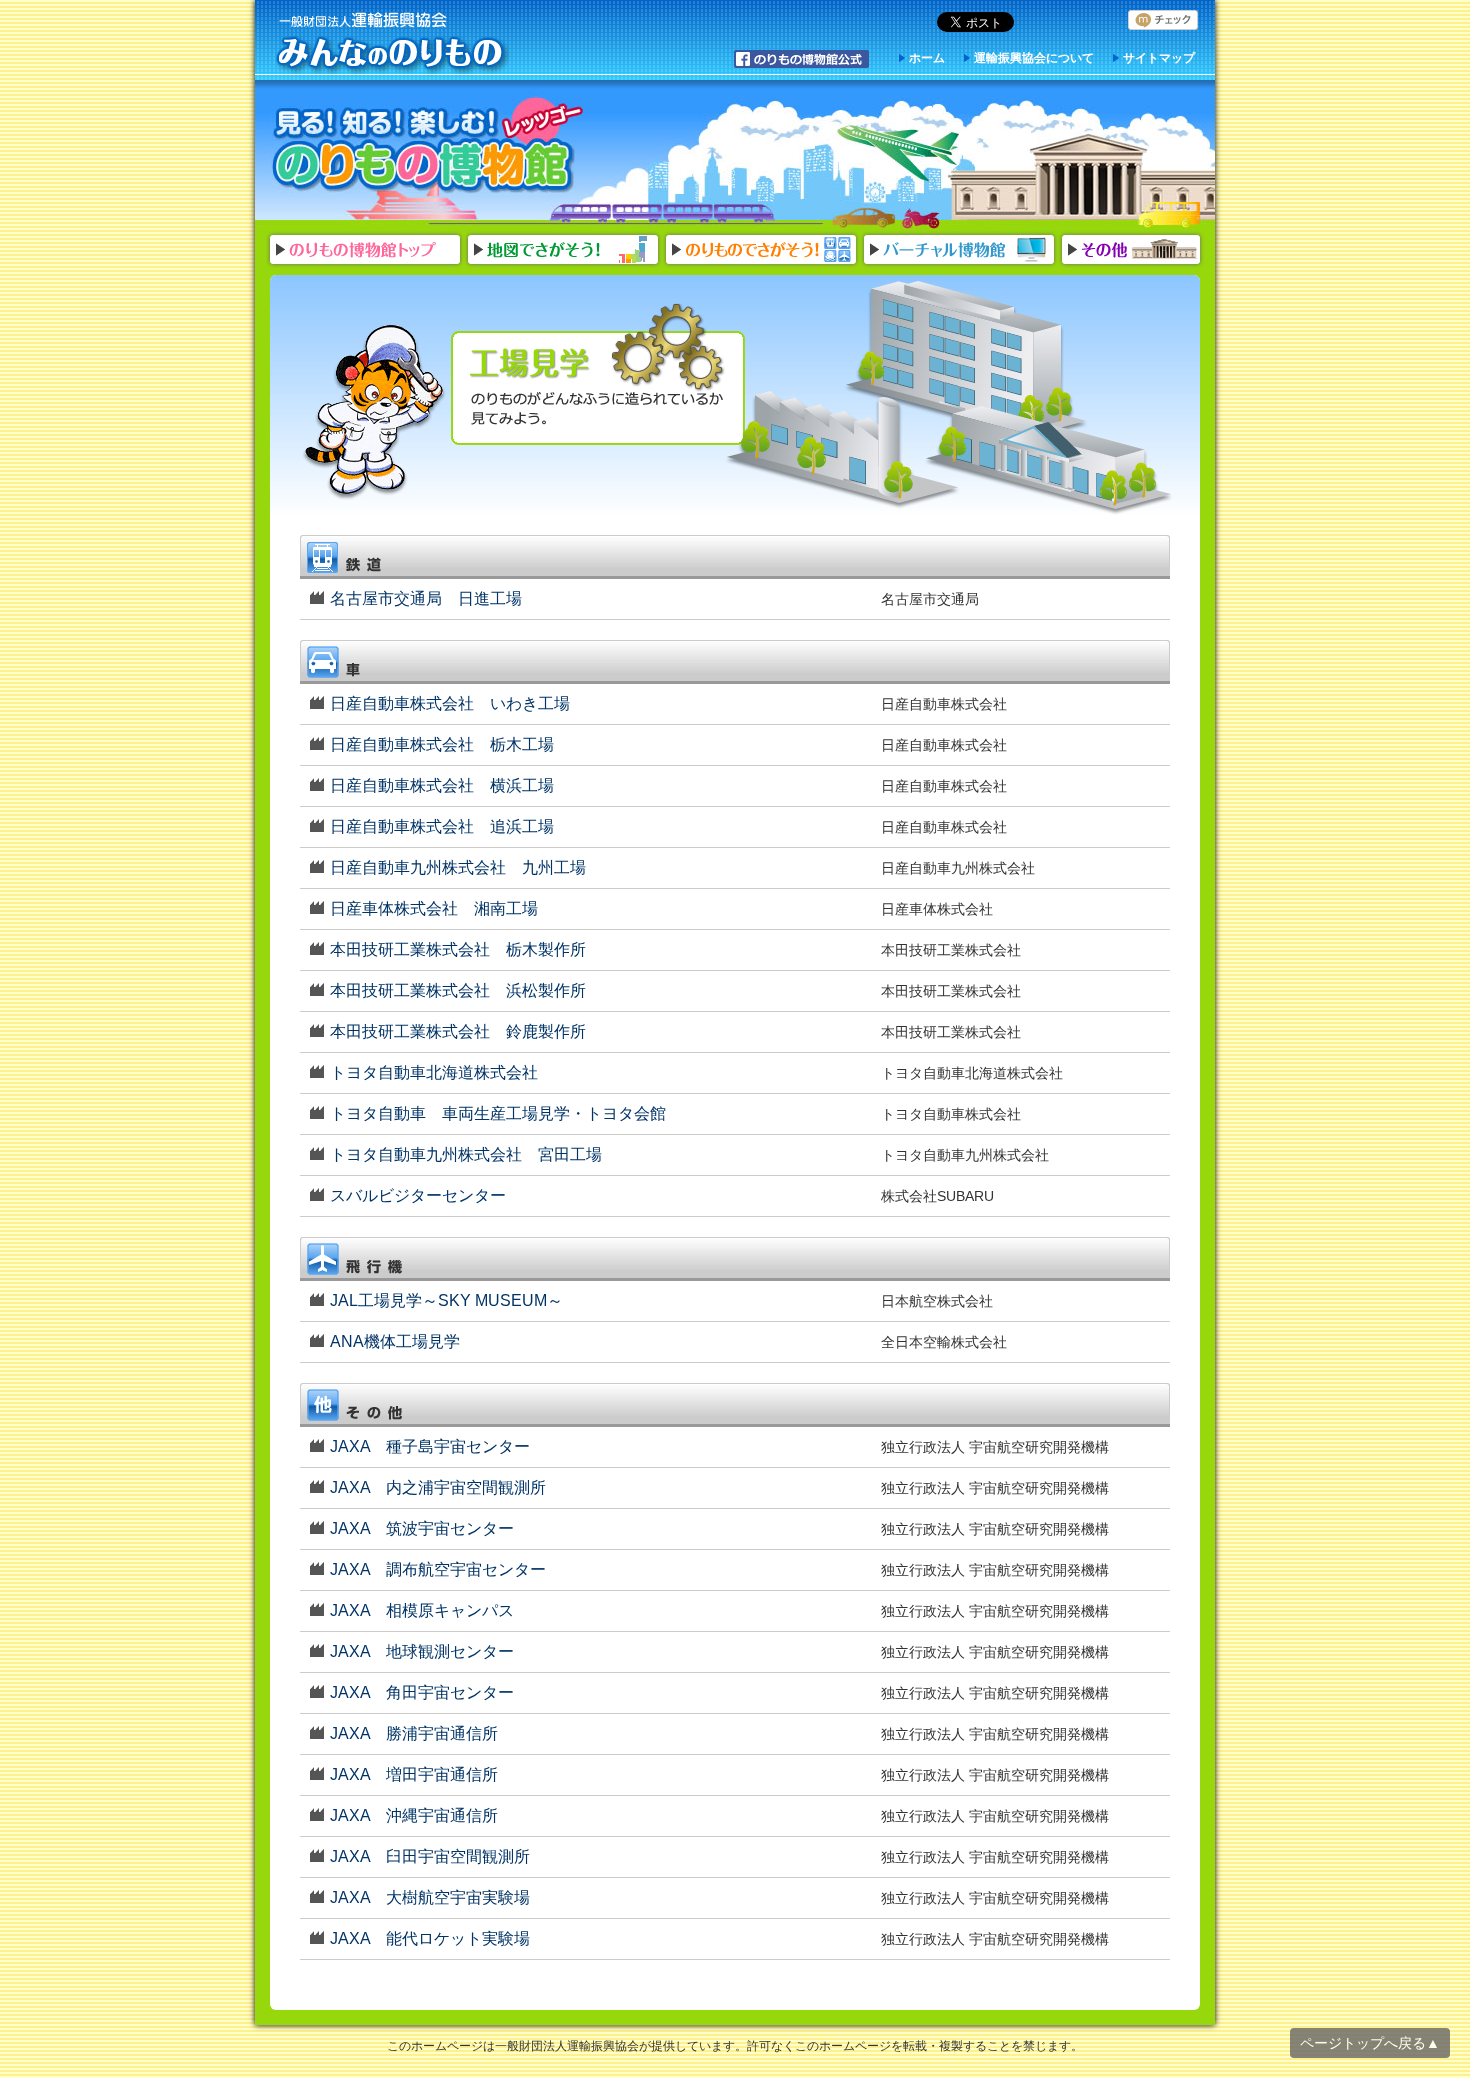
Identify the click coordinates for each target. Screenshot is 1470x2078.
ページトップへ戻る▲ (1370, 2043)
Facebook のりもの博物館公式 (802, 59)
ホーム (927, 58)
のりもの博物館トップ (365, 249)
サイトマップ (1159, 58)
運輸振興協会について (1034, 58)
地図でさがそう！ (563, 249)
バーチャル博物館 (959, 249)
